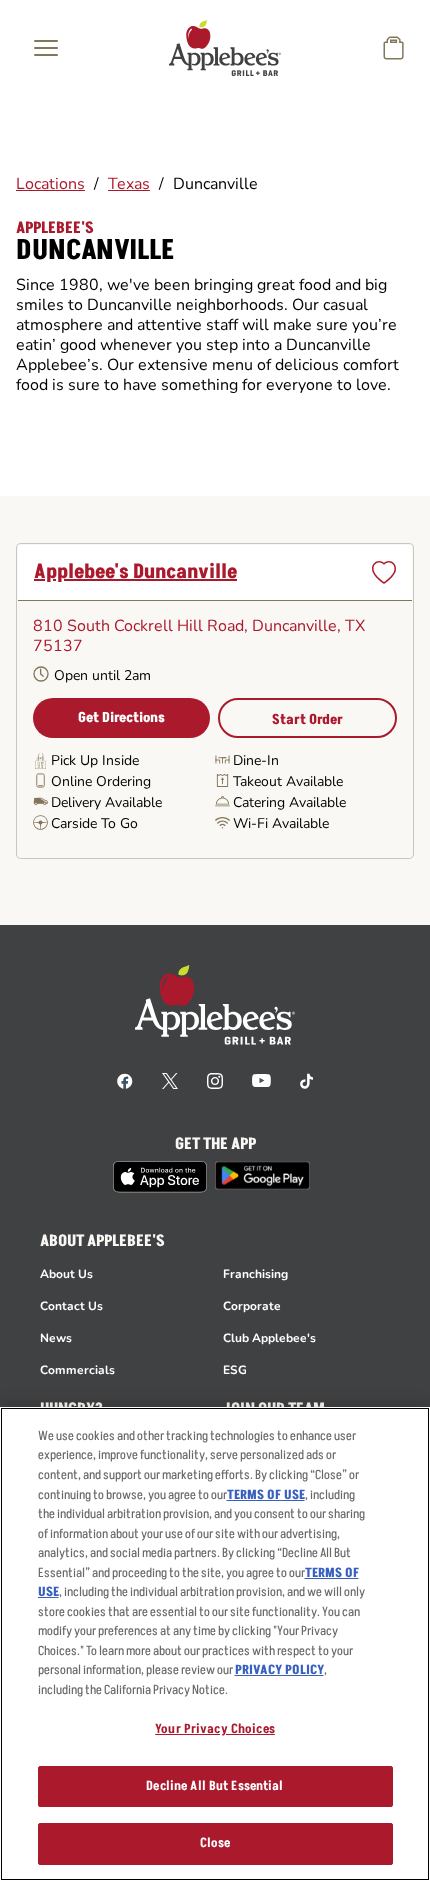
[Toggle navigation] (46, 48)
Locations (50, 184)
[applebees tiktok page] (306, 1080)
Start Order (307, 719)
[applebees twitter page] (170, 1080)
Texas (129, 184)
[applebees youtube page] (261, 1080)
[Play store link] (262, 1175)
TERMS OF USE (266, 1495)
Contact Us (71, 1306)
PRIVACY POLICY (279, 1670)
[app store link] (160, 1177)
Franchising (255, 1274)
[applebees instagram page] (215, 1080)
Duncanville (215, 184)
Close (215, 1843)
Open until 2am (102, 675)
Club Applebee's (269, 1338)
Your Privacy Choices (215, 1729)
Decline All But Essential (214, 1786)
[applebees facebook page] (125, 1080)
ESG (235, 1370)
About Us (66, 1274)
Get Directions (121, 717)
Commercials (77, 1370)
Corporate (252, 1306)
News (56, 1338)
